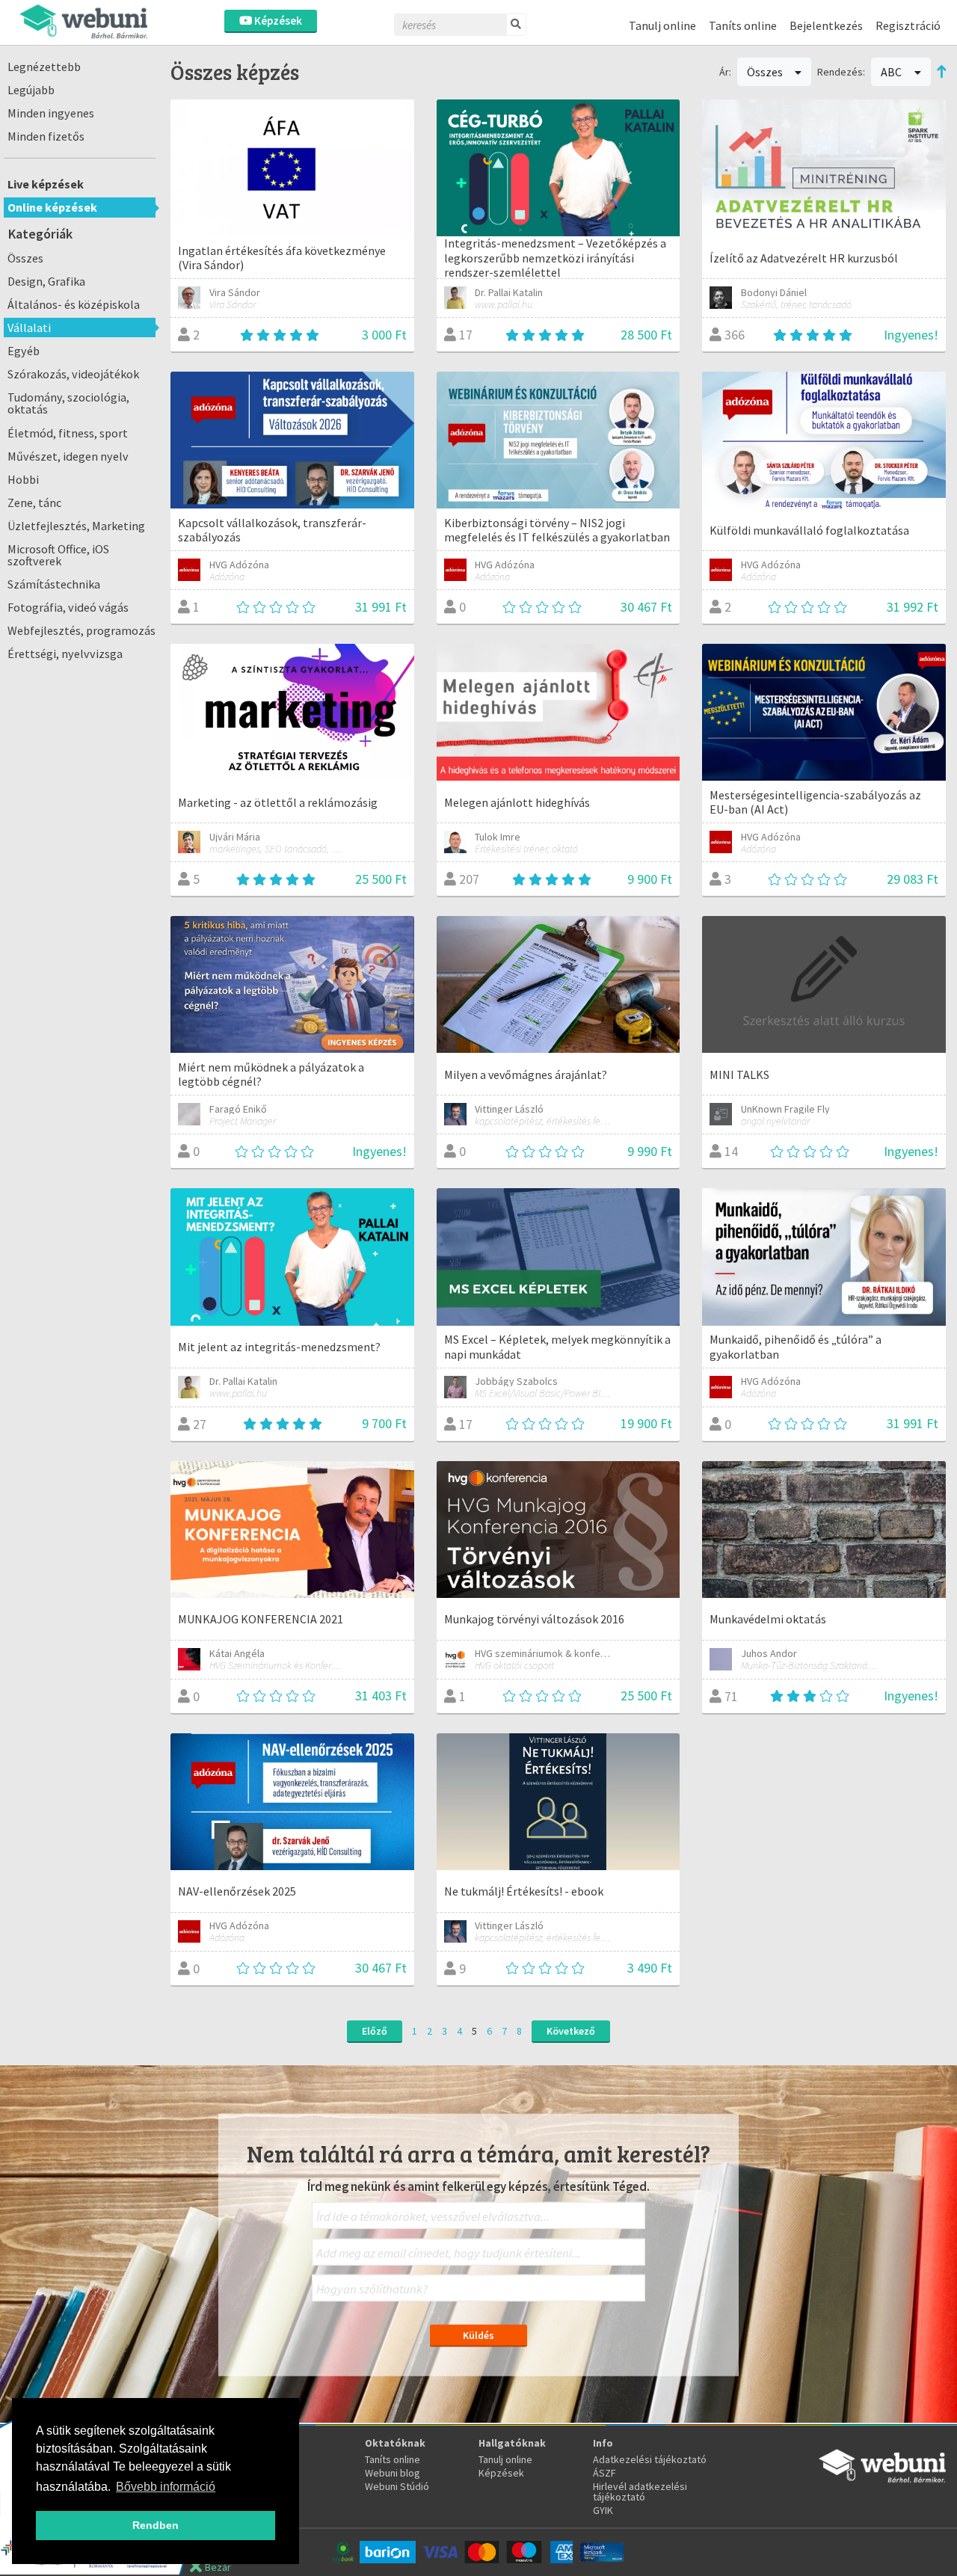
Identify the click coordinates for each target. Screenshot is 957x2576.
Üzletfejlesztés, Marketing (76, 526)
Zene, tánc (34, 502)
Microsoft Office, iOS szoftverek (58, 555)
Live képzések (46, 184)
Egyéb (24, 351)
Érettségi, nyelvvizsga (65, 654)
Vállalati (29, 328)
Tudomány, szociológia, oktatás (68, 403)
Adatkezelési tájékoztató (650, 2459)
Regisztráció (908, 25)
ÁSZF (604, 2473)
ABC (892, 72)
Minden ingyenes (51, 113)
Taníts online (743, 25)
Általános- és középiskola (74, 304)
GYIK (603, 2510)
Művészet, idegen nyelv (68, 456)
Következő (571, 2031)
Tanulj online (662, 25)
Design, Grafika (46, 281)
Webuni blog (393, 2473)
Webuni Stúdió (397, 2486)
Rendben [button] (156, 2525)
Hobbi (23, 479)
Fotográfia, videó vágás (68, 607)
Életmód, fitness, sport (68, 433)
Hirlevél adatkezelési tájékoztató (640, 2492)
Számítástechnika (54, 584)
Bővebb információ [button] (166, 2487)
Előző (375, 2031)
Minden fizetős (46, 136)
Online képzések (52, 207)
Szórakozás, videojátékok (73, 374)
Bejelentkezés (826, 25)
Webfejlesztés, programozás (81, 630)
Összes (25, 258)
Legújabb (31, 90)
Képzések (277, 21)
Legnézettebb (44, 67)
